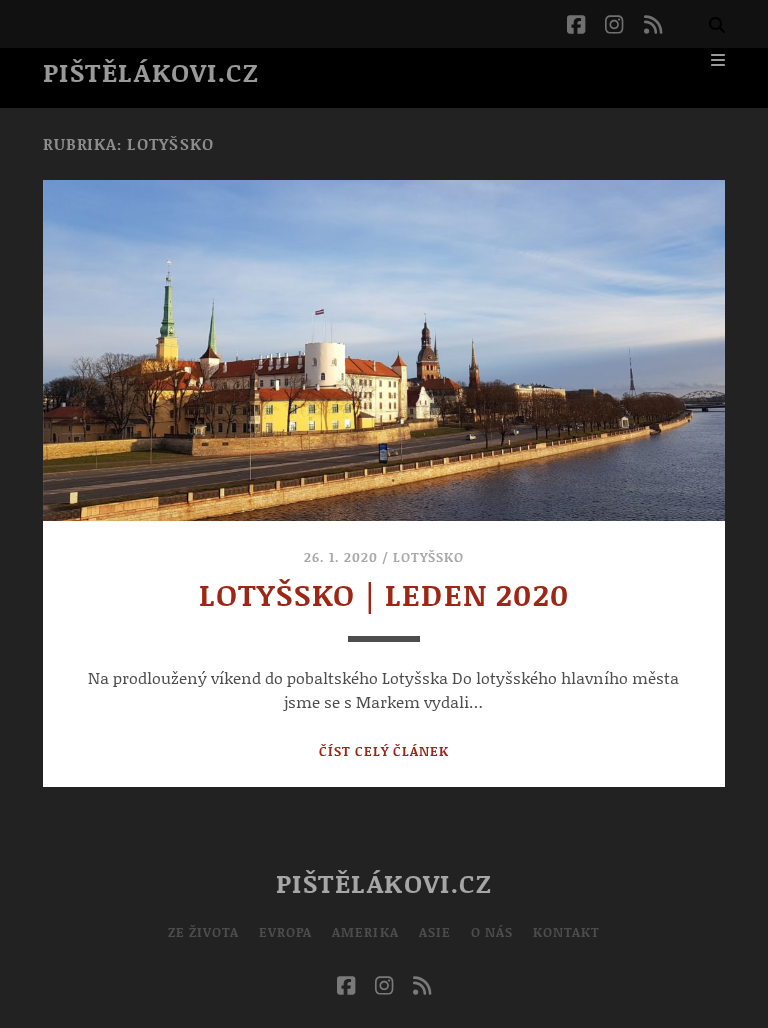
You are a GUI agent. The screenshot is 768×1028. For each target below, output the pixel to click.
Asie (435, 932)
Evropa (285, 932)
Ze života (203, 932)
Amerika (365, 932)
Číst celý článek (384, 751)
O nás (492, 932)
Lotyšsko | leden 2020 (384, 594)
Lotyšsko (428, 557)
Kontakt (566, 932)
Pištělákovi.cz (151, 72)
